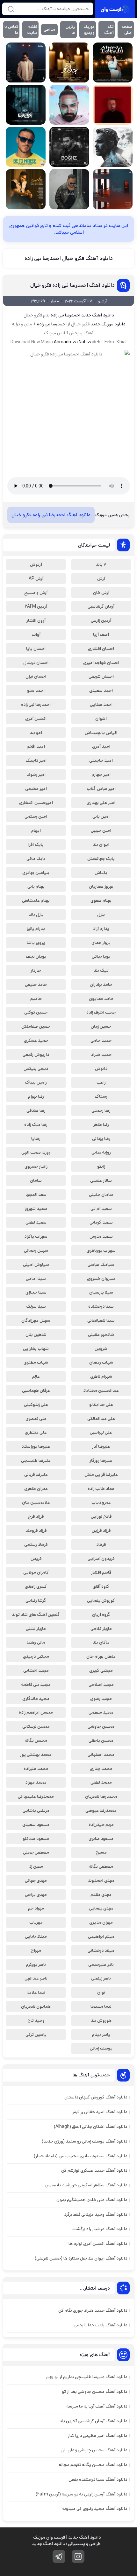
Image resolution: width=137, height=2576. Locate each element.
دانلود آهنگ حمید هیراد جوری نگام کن (93, 2310)
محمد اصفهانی (101, 1755)
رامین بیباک (36, 1082)
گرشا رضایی (36, 1600)
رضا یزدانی (101, 1139)
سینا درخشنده (101, 1306)
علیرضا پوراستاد (36, 1446)
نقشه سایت (32, 30)
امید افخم (36, 746)
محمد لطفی (101, 1782)
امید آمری (101, 746)
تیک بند (101, 970)
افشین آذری (36, 719)
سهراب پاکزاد (36, 1236)
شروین (101, 1349)
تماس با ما (11, 30)
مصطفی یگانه (101, 1866)
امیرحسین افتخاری (36, 803)
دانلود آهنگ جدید (97, 315)
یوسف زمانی (101, 2048)
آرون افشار (36, 620)
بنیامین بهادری (36, 873)
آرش (101, 579)
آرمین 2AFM (36, 606)
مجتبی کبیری (101, 1670)
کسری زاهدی (36, 1586)
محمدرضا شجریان (101, 1796)
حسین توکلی (36, 1012)
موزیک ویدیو (89, 30)
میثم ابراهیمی (101, 1936)
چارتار (36, 970)
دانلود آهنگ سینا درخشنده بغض (98, 2479)
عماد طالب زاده (101, 1489)
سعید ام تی (101, 1209)
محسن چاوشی (101, 1726)
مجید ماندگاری (36, 1699)
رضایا (36, 1139)
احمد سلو (36, 690)
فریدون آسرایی (101, 1559)
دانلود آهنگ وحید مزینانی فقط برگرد (96, 2214)
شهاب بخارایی (36, 1349)
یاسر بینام (101, 2035)
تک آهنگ (109, 30)
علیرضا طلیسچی (36, 1460)
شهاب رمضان (101, 1362)
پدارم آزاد (101, 929)
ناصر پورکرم (36, 1965)
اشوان (101, 719)
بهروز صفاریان (101, 886)
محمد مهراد (36, 1782)
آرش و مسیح (36, 593)
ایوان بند (101, 844)
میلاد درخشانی (101, 1950)
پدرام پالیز (36, 929)
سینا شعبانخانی (101, 1320)
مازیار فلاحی (101, 1629)
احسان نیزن (36, 676)
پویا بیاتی (101, 956)
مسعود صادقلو (36, 1839)
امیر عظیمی (36, 789)
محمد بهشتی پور (36, 1755)
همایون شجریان (36, 2006)
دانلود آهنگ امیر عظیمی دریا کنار (97, 2436)
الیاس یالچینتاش (101, 733)
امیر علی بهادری (101, 803)
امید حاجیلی (101, 760)
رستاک (101, 1096)
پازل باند (36, 914)
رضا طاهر (101, 1125)
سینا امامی (36, 1279)
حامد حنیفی (36, 984)
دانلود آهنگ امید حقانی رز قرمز (100, 2112)
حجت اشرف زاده (101, 1012)
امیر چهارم (101, 774)
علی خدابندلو (101, 1405)
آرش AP (36, 579)
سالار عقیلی (101, 1180)
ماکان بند (101, 1642)
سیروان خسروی (101, 1279)
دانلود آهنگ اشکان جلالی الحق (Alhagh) (90, 2127)
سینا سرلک (36, 1306)
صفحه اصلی (127, 30)
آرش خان (101, 593)
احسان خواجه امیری (101, 663)
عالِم (36, 1376)
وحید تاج (36, 2020)
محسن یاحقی (101, 1740)
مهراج (36, 1950)
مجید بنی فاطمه (36, 1685)
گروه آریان (101, 1615)
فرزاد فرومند (36, 1530)
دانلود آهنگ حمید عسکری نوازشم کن (94, 2170)
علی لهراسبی (101, 1432)
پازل (101, 914)
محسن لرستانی (36, 1726)
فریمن (36, 1559)
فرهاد (101, 1545)
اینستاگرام (78, 2557)
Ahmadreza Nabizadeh (77, 342)
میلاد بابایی (36, 1936)
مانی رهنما (36, 1642)
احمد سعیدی (101, 690)
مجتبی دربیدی (36, 1656)
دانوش (101, 1069)
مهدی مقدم (101, 1895)
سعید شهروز (36, 1209)
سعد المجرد (36, 1195)
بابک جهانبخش (101, 859)
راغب (101, 1082)
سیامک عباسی (101, 1265)
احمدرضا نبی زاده (65, 315)
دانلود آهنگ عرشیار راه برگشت (100, 2229)
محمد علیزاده (36, 1769)
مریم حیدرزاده (101, 1825)
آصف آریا (101, 634)
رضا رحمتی (101, 1110)
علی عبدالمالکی (101, 1419)
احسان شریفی (101, 676)
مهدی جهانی (36, 1880)
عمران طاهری (36, 1489)
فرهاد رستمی (36, 1545)
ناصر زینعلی (101, 1978)
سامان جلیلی (101, 1195)
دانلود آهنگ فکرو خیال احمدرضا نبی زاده (69, 258)
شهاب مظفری (36, 1362)
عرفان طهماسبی (36, 1390)
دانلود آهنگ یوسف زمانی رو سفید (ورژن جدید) (84, 2141)
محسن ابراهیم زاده (36, 1712)
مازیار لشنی (36, 1629)
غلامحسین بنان (36, 1502)
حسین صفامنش (36, 1026)
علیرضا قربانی (36, 1475)
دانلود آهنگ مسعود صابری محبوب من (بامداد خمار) (80, 2156)
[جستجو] (11, 9)
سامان (36, 1180)
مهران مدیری (101, 1922)
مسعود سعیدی (36, 1825)
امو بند (36, 733)
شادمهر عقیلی (101, 1335)
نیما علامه (36, 1992)
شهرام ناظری (101, 1376)
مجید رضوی (101, 1699)
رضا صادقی (36, 1110)
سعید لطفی (36, 1222)
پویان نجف (36, 956)
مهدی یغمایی (101, 1908)
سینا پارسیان (101, 1292)
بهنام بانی (36, 886)
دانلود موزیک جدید (108, 324)
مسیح (101, 1852)
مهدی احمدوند (101, 1880)
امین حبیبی (101, 830)
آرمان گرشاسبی (101, 606)
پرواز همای (101, 943)
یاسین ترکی (36, 2035)
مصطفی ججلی (36, 1852)
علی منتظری (36, 1432)
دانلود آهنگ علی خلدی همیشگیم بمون (92, 2200)
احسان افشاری (101, 649)
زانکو (101, 1166)
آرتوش (36, 564)
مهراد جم (36, 1908)
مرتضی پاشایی (36, 1810)
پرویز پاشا (36, 943)
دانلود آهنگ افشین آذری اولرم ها (98, 2244)
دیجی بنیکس (36, 1069)
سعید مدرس (101, 1236)
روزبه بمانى (101, 1152)
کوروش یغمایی (101, 1600)
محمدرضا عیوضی (101, 1810)
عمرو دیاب (101, 1502)
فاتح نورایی (101, 1516)
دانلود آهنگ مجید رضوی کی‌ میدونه (95, 2509)
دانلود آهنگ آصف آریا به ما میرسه (97, 2406)
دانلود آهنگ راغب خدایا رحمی (100, 2325)
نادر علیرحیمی (101, 1965)
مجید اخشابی (36, 1670)
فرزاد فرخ (36, 1516)
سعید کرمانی (101, 1222)
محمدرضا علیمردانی (36, 1796)
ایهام (36, 830)
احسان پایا (36, 649)
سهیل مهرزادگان (36, 1320)
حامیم (36, 999)
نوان (101, 1992)
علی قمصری (36, 1419)
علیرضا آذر (101, 1446)
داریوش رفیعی (36, 1055)
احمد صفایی (101, 704)
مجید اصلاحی (101, 1685)
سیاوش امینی (36, 1265)
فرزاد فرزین (101, 1530)
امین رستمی (36, 816)
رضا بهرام (36, 1096)
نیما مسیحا (101, 2006)
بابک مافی (36, 859)
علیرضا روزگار (101, 1460)
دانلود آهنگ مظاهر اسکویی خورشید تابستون (86, 2185)
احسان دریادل (36, 663)
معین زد (36, 1866)
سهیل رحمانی (36, 1250)
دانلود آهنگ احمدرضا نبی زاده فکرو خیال (72, 285)
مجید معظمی (101, 1712)
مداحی (49, 30)
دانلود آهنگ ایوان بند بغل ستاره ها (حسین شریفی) (81, 2258)
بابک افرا (36, 844)
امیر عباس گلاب (101, 789)
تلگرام (59, 2557)
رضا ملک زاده (36, 1125)
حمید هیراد (101, 1055)
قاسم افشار (101, 1572)
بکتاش (101, 873)
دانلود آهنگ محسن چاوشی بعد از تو (94, 2392)
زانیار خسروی (36, 1166)
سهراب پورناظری (101, 1250)
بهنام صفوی (101, 900)
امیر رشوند (36, 774)
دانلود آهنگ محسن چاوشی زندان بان (94, 2450)
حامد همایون (101, 999)
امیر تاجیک (36, 760)
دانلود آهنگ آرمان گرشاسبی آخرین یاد (93, 2421)
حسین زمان (101, 1026)
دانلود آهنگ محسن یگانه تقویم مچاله (93, 2465)
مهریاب (36, 1922)
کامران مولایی (36, 1572)
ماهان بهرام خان (101, 1656)
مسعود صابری (101, 1839)
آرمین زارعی (101, 620)
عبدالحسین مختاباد (101, 1390)
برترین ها (71, 30)
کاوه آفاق (101, 1586)
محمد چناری (101, 1769)
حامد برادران (101, 984)
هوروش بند (101, 2020)
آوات (36, 634)
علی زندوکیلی (36, 1405)
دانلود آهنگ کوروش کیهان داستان (96, 2097)
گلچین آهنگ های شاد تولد (36, 1615)
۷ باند (101, 564)
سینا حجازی (36, 1292)
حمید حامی (101, 1040)
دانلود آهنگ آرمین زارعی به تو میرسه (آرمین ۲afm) (81, 2494)
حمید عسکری (36, 1040)
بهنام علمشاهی (36, 900)
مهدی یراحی (36, 1895)
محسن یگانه (36, 1740)
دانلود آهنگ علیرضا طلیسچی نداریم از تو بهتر (87, 2377)
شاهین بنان (36, 1335)
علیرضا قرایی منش (101, 1475)
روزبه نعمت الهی (36, 1152)
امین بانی (101, 816)
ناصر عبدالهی (36, 1978)
